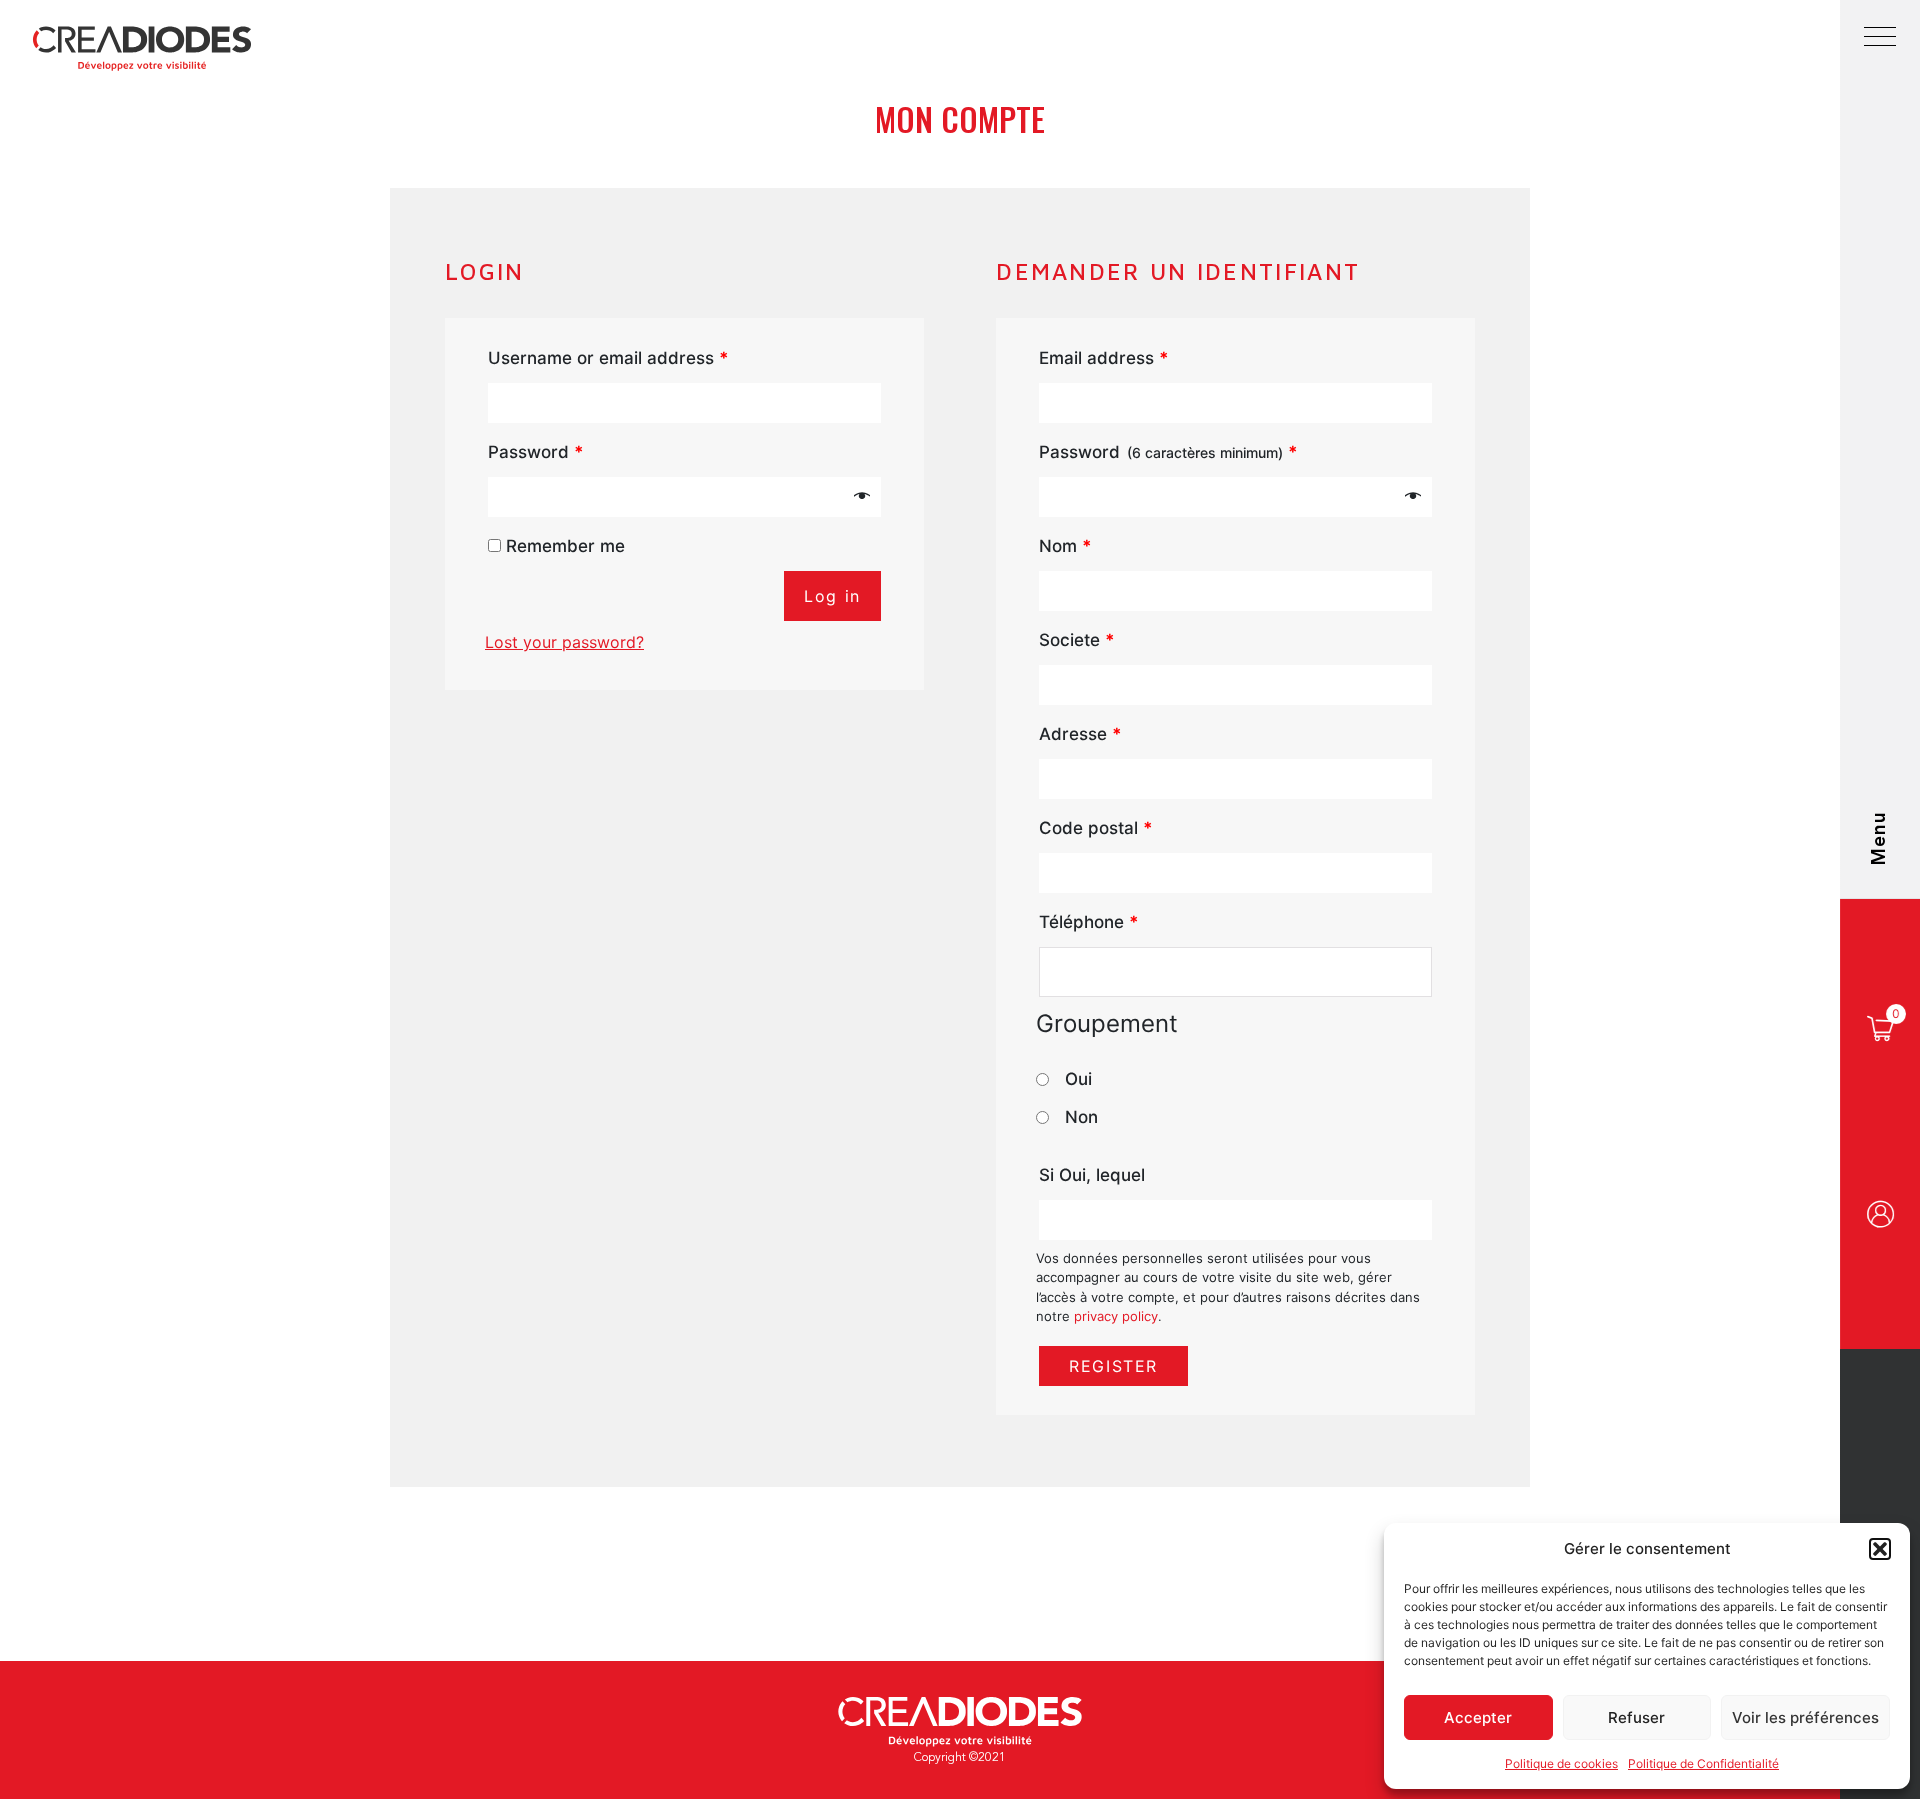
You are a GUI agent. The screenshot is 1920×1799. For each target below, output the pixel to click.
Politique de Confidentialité (1703, 1763)
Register (1113, 1366)
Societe (1077, 640)
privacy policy (1116, 1316)
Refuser (1636, 1717)
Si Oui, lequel (1092, 1175)
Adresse (1080, 734)
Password (536, 452)
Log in (832, 596)
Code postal (1096, 828)
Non (1081, 1117)
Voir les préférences (1805, 1717)
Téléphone (1089, 922)
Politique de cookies (1561, 1763)
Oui (1078, 1079)
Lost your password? (564, 642)
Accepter (1478, 1717)
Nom (1065, 546)
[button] (1880, 1549)
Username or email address (608, 358)
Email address (1104, 358)
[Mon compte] (1880, 1216)
